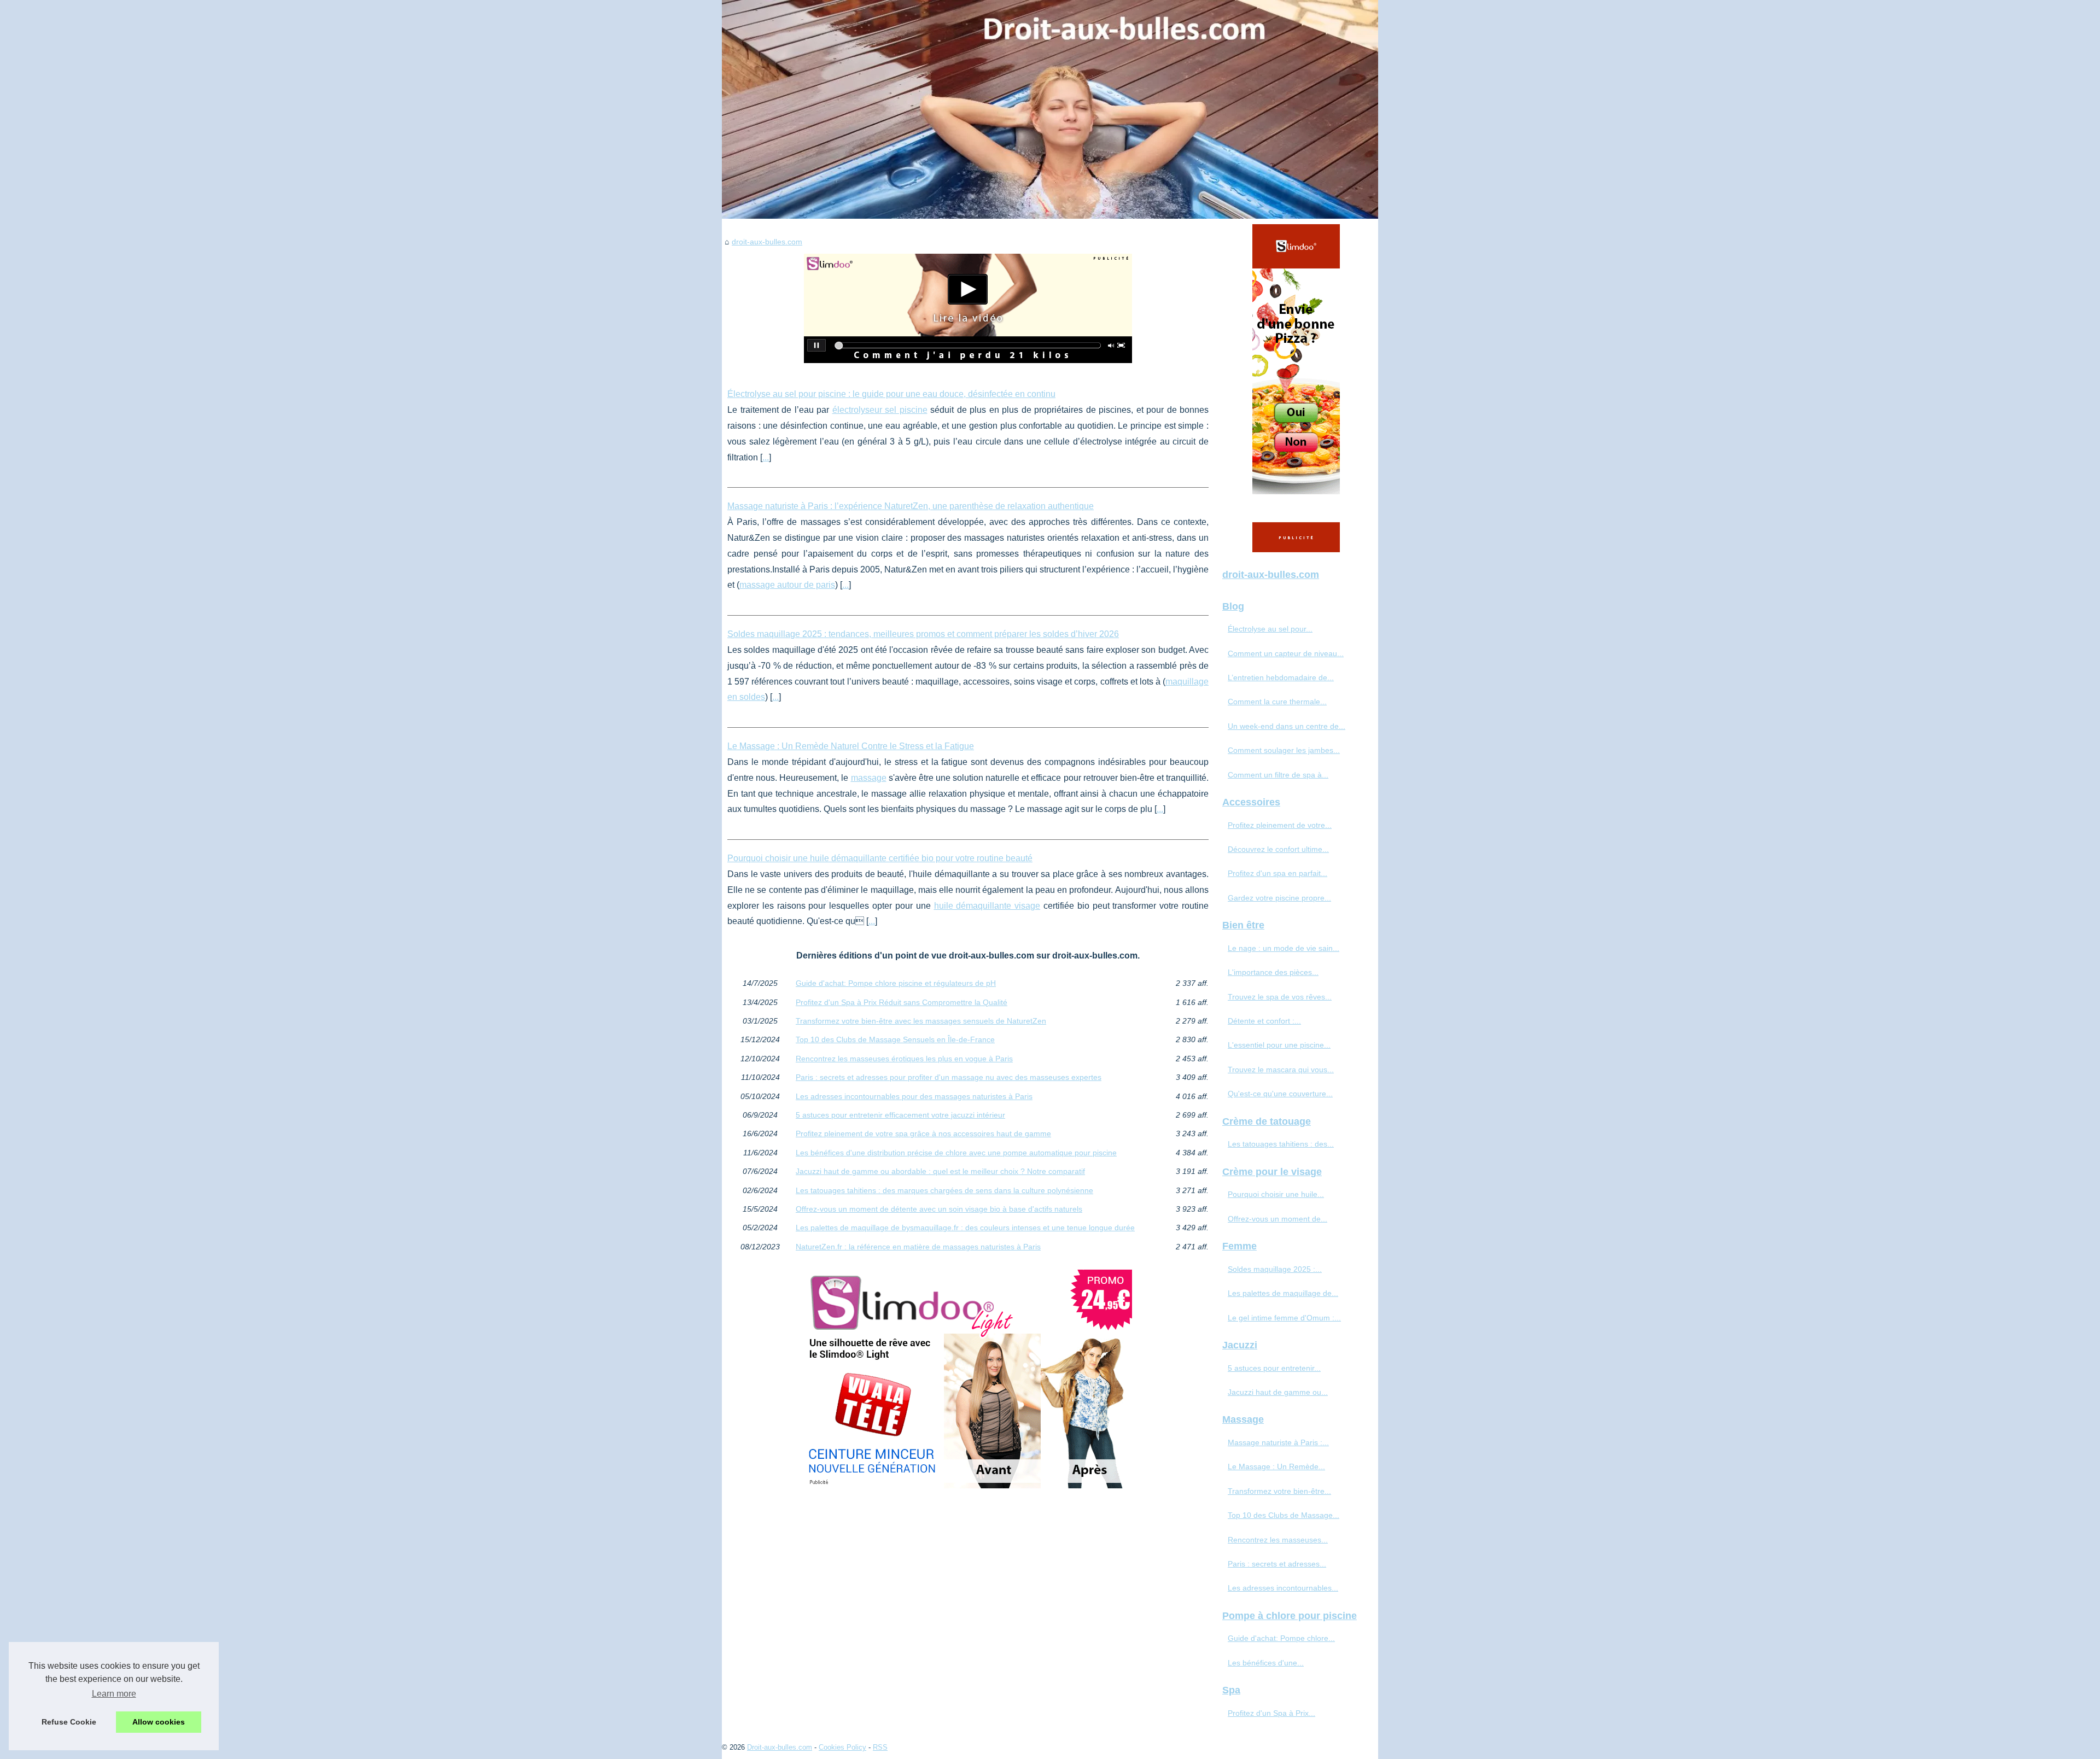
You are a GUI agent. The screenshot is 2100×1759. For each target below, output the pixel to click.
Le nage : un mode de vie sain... (1284, 948)
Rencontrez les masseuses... (1278, 1540)
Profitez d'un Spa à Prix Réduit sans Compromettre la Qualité (902, 1002)
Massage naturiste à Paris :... (1278, 1442)
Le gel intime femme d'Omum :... (1284, 1318)
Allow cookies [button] (159, 1722)
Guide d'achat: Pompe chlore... (1281, 1638)
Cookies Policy (842, 1747)
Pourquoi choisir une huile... (1276, 1194)
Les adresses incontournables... (1283, 1588)
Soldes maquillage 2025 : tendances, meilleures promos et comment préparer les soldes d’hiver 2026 (923, 634)
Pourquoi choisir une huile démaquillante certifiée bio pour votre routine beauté (880, 858)
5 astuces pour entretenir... (1274, 1368)
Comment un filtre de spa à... (1278, 775)
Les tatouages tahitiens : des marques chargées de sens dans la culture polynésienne (944, 1190)
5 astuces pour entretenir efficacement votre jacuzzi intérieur (900, 1115)
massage (869, 778)
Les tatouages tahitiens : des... (1281, 1144)
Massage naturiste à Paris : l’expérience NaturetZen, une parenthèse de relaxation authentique (911, 506)
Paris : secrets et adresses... (1277, 1564)
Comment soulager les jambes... (1284, 750)
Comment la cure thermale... (1277, 702)
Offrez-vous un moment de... (1277, 1219)
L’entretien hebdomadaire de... (1281, 677)
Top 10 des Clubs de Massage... (1284, 1515)
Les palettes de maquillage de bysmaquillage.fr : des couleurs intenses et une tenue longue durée (965, 1228)
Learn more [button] (114, 1694)
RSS (880, 1747)
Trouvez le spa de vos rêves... (1280, 997)
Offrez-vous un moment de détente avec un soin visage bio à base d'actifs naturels (939, 1209)
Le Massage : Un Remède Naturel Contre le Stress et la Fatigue (851, 746)
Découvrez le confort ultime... (1278, 849)
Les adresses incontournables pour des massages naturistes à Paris (914, 1096)
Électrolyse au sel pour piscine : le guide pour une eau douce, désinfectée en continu (891, 394)
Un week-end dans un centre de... (1287, 726)
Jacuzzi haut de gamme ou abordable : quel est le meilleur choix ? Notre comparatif (940, 1171)
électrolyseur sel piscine (880, 410)
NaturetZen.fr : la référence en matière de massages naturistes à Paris (918, 1247)
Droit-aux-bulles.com (780, 1747)
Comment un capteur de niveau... (1286, 653)
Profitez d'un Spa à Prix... (1271, 1713)
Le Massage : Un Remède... (1276, 1466)
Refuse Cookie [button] (69, 1722)
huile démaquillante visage (987, 906)
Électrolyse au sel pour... (1270, 629)
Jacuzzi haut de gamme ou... (1278, 1392)
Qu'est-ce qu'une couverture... (1280, 1094)
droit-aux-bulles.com (767, 242)
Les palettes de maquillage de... (1283, 1293)
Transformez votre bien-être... (1279, 1491)
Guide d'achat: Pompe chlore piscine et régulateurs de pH (896, 983)
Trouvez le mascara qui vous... (1281, 1070)
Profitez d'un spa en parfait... (1277, 873)
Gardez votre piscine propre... (1279, 898)
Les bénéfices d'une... (1266, 1663)
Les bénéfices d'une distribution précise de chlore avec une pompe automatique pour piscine (956, 1153)
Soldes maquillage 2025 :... (1275, 1269)
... (766, 457)
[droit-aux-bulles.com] (1050, 109)
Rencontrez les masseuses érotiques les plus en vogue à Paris (904, 1059)
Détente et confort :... (1264, 1021)
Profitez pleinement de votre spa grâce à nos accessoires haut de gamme (923, 1133)
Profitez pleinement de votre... (1280, 825)
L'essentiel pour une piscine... (1279, 1045)
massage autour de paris (787, 585)
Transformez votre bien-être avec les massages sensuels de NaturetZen (921, 1021)
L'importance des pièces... (1273, 972)
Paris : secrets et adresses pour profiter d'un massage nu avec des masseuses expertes (949, 1077)
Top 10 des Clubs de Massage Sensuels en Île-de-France (895, 1039)
